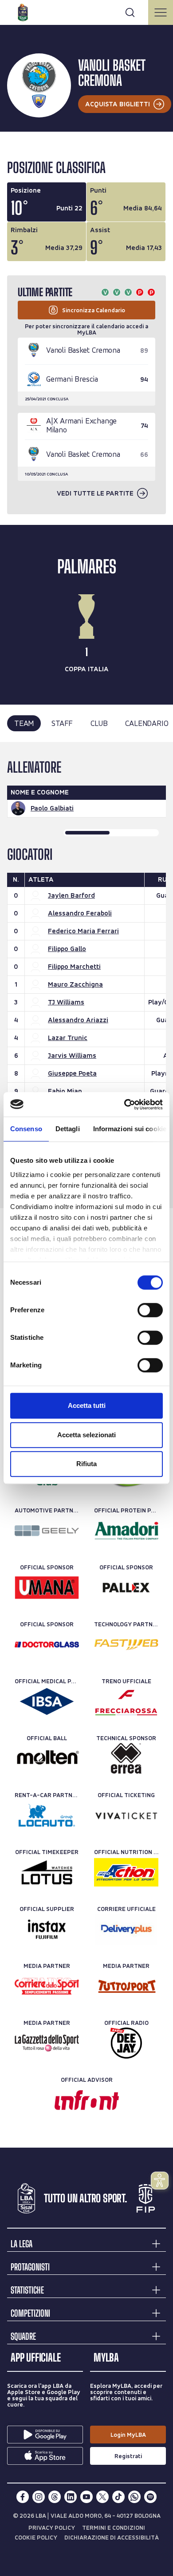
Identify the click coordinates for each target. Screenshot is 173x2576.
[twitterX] (102, 2497)
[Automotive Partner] (47, 1531)
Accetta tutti (87, 1405)
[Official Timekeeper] (47, 1872)
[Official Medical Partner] (47, 1701)
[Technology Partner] (126, 1645)
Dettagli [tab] (68, 1129)
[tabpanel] (86, 975)
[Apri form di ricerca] (130, 12)
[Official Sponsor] (47, 1588)
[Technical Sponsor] (126, 1758)
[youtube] (86, 2497)
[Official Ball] (47, 1758)
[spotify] (150, 2497)
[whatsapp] (134, 2497)
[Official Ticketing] (126, 1815)
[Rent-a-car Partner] (47, 1815)
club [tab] (99, 723)
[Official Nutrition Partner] (126, 1872)
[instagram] (39, 2497)
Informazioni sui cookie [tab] (130, 1129)
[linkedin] (71, 2497)
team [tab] (24, 723)
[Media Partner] (47, 1986)
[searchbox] (86, 11)
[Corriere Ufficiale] (126, 1929)
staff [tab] (62, 723)
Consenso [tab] (26, 1129)
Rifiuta (86, 1464)
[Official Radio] (126, 2043)
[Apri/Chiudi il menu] (161, 12)
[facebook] (23, 2497)
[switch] (150, 1310)
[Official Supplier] (47, 1929)
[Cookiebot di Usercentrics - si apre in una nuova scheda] (124, 1105)
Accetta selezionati (86, 1435)
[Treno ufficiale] (126, 1701)
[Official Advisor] (87, 2100)
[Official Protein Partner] (126, 1531)
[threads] (55, 2497)
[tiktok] (118, 2497)
